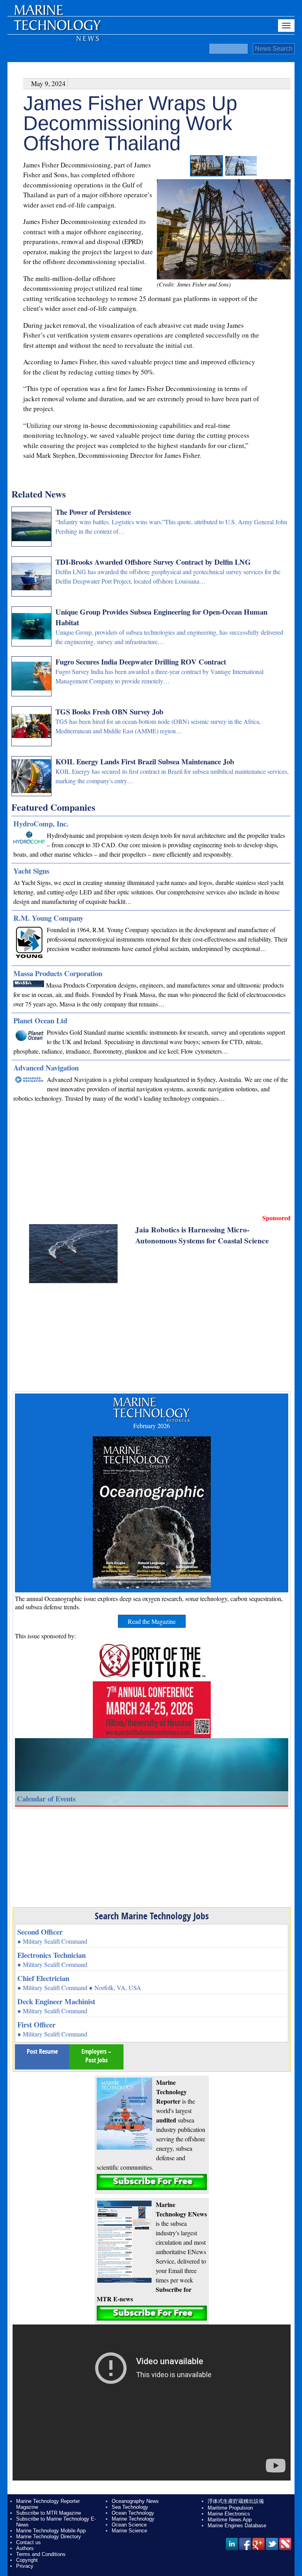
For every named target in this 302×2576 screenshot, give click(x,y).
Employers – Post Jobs (96, 2056)
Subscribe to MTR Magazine (49, 2513)
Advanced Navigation (46, 1068)
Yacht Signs (31, 871)
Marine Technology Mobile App (51, 2531)
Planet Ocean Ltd (40, 1020)
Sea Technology (130, 2507)
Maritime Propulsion (230, 2508)
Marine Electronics (229, 2514)
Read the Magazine (152, 1621)
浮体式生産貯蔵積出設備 (236, 2501)
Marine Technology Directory (49, 2537)
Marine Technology (133, 2519)
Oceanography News (135, 2501)
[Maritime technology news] (57, 29)
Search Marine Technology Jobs (152, 1916)
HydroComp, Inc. (41, 823)
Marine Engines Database (237, 2526)
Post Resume (42, 2051)
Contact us (29, 2542)
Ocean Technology (133, 2513)
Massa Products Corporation (58, 973)
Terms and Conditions (41, 2554)
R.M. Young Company (48, 918)
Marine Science (129, 2531)
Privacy (25, 2566)
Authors (25, 2548)
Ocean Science (129, 2525)
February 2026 (152, 1426)
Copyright (27, 2560)
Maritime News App (230, 2520)
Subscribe (152, 2182)
